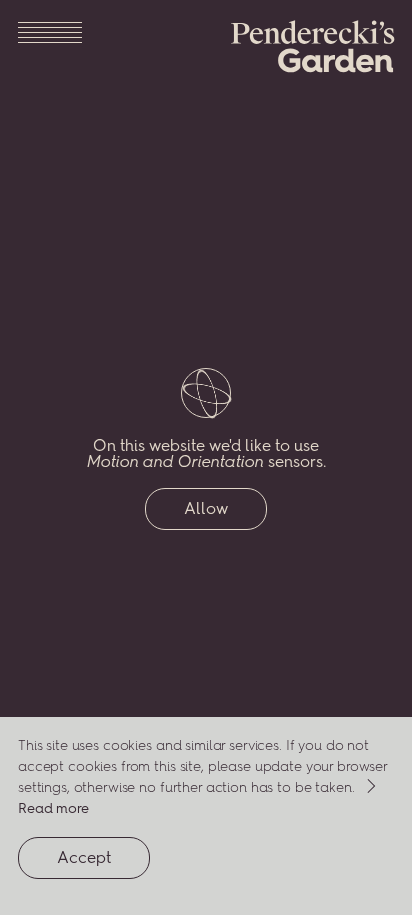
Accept (103, 863)
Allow (206, 508)
